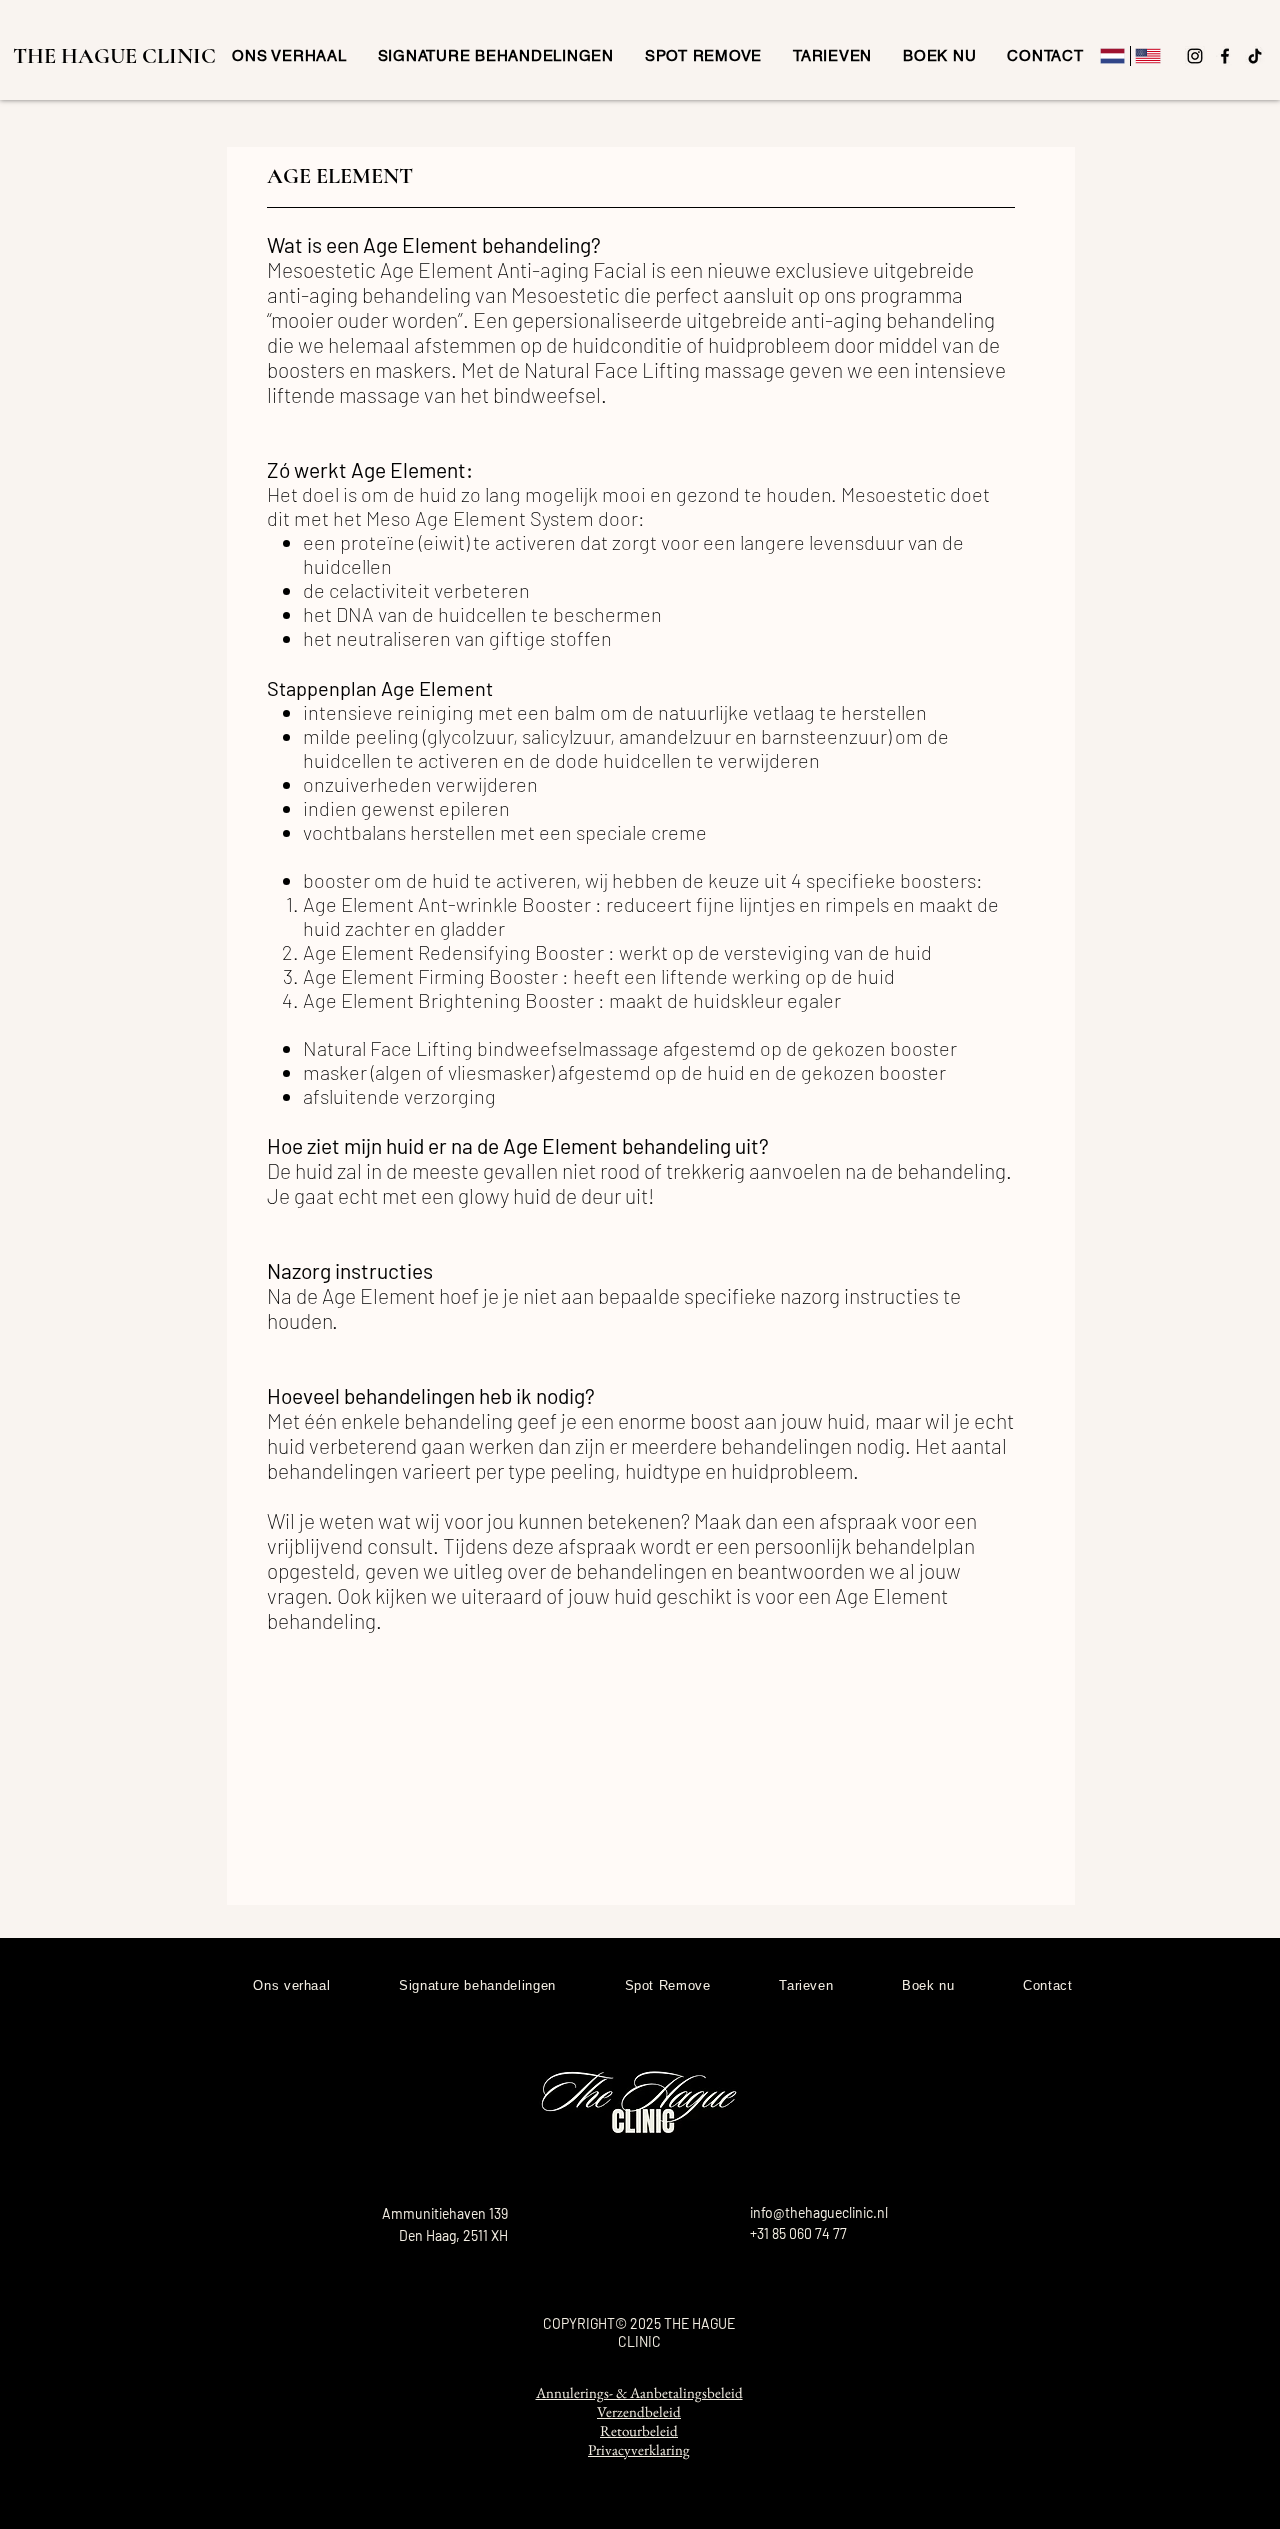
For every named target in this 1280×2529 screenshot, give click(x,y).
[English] (1148, 56)
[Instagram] (1195, 56)
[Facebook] (1225, 56)
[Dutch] (1112, 56)
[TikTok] (1255, 56)
